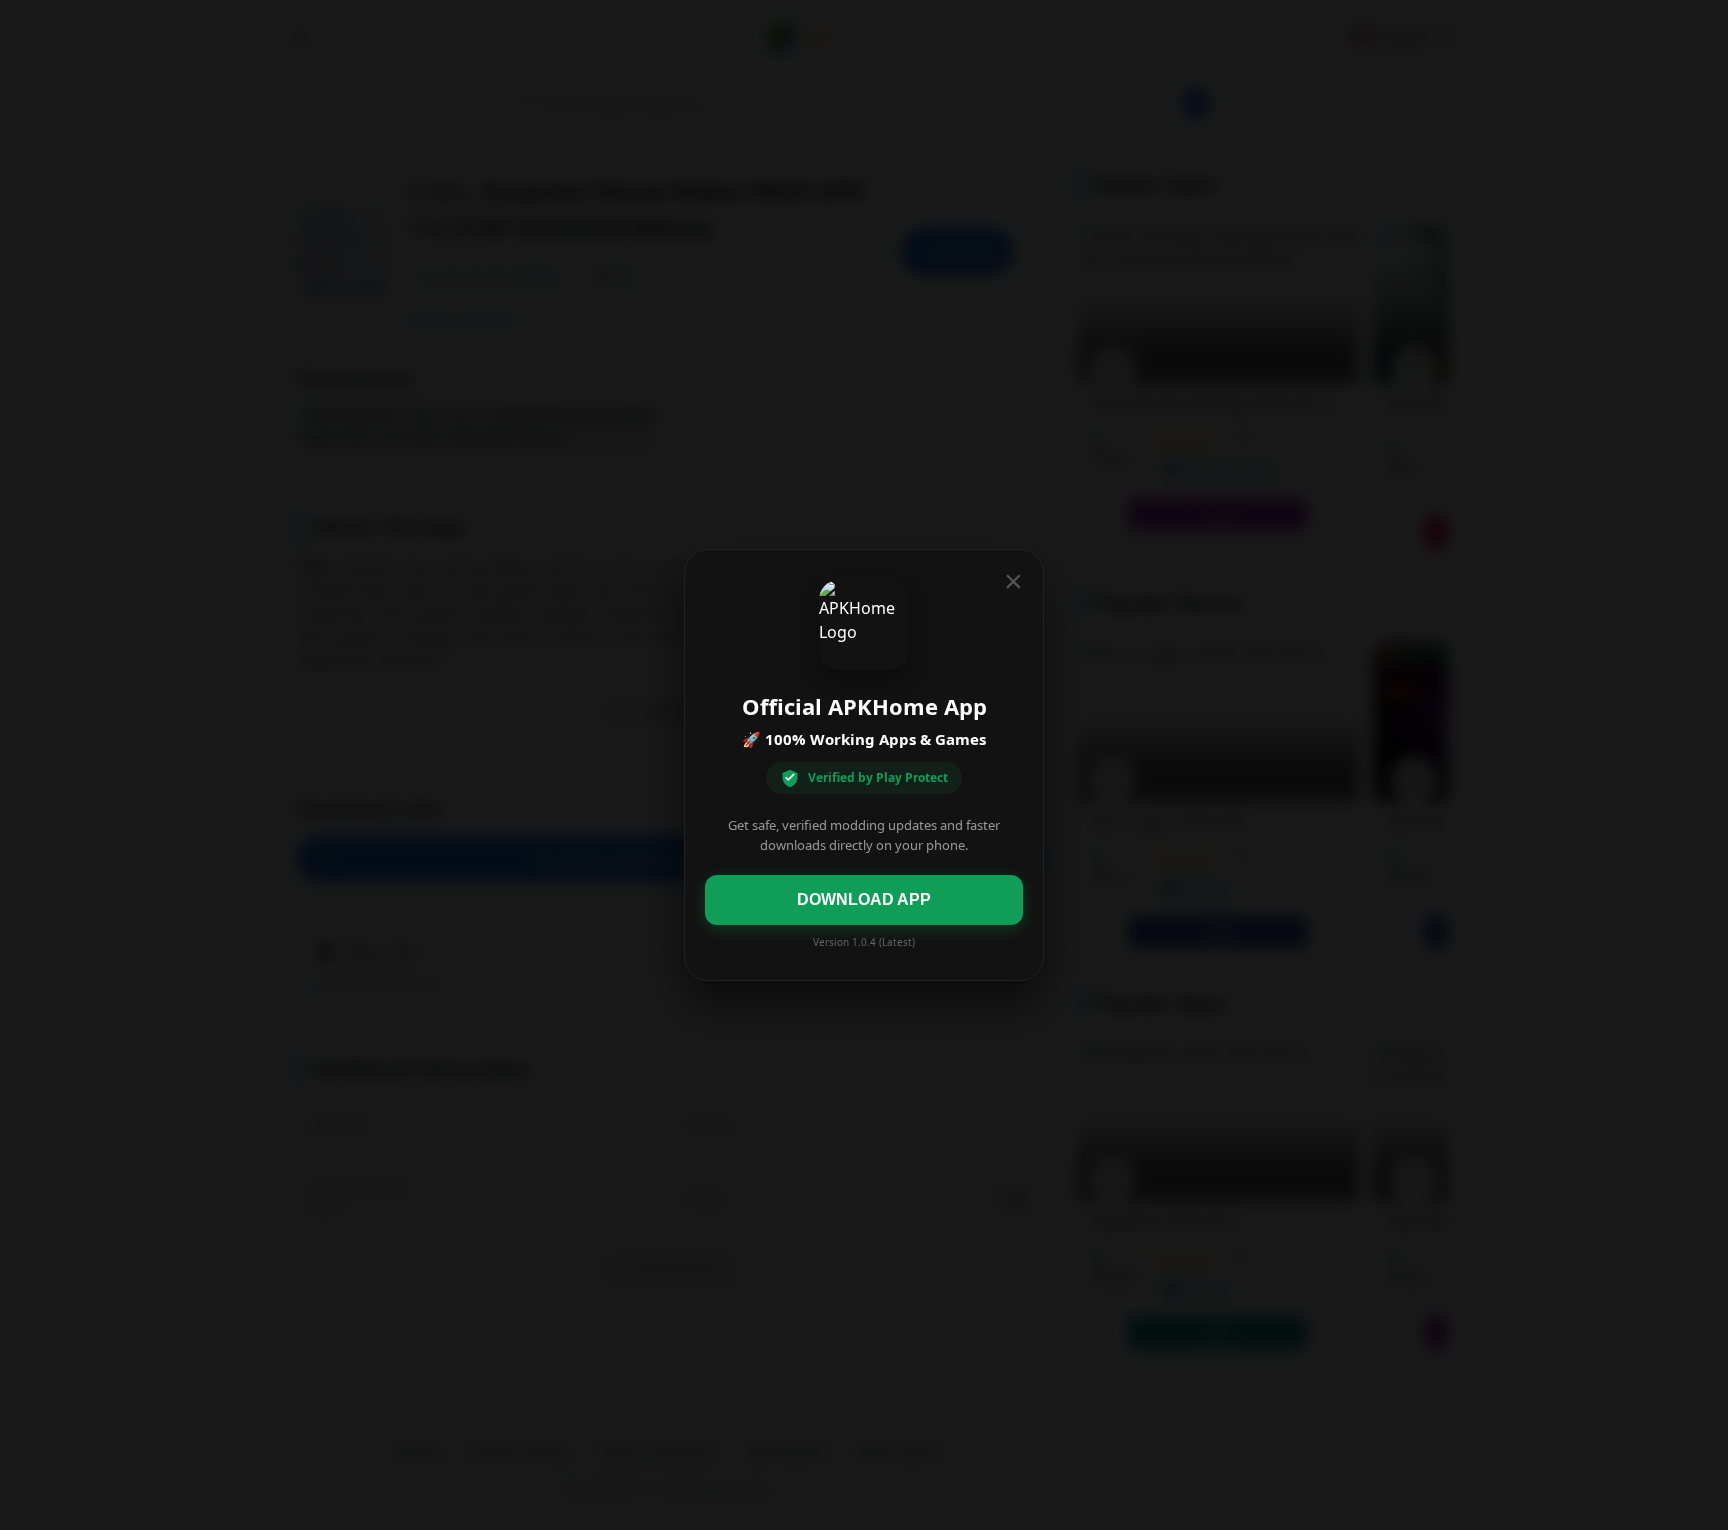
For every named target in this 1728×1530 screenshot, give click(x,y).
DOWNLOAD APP (864, 899)
